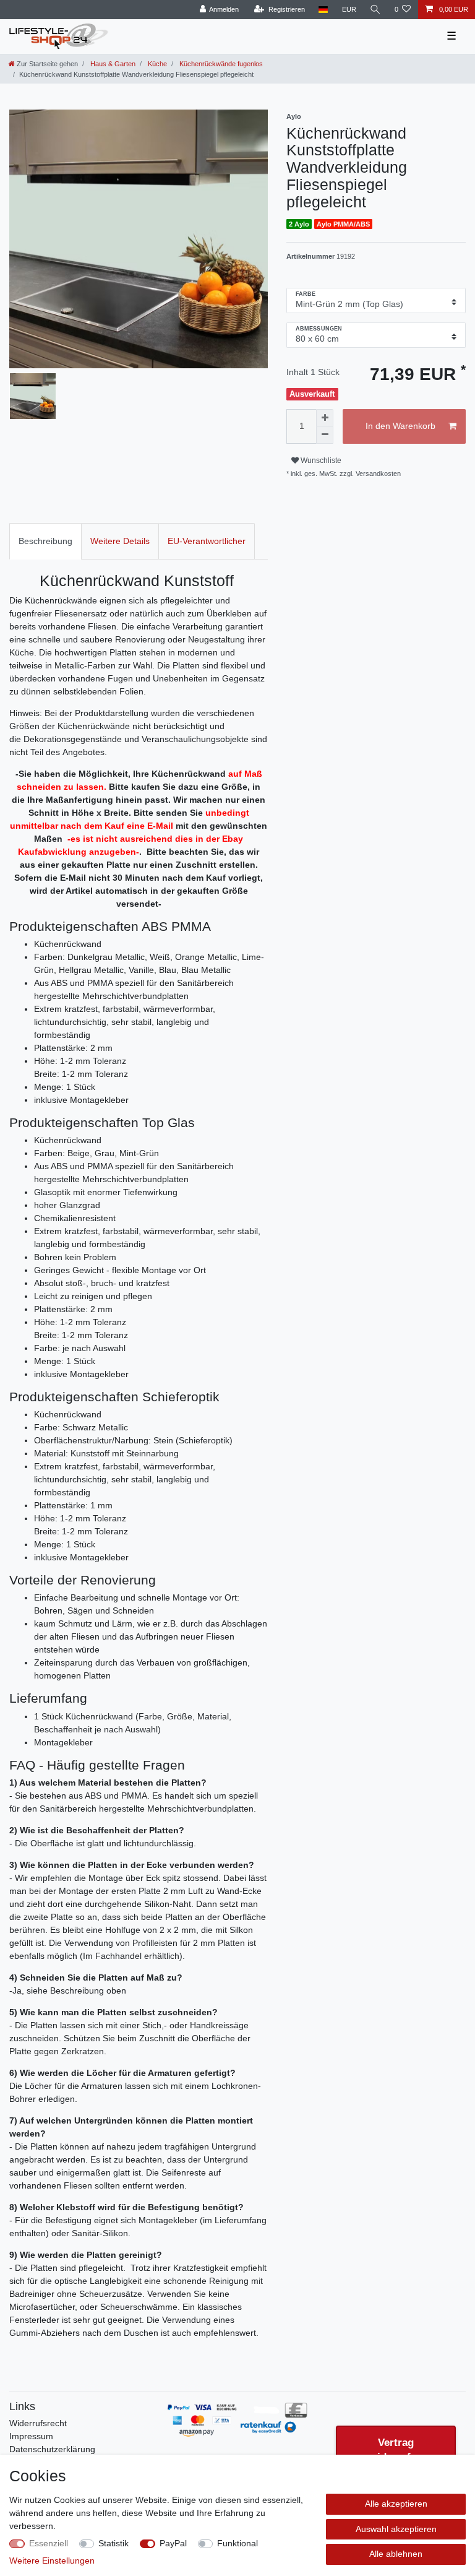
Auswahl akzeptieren (396, 2529)
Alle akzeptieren (396, 2504)
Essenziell (49, 2543)
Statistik (113, 2543)
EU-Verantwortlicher (207, 541)
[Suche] (375, 10)
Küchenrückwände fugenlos (220, 64)
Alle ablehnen (396, 2554)
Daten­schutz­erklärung (52, 2449)
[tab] (45, 541)
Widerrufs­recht (38, 2423)
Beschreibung (45, 541)
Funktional (237, 2543)
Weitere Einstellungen (52, 2561)
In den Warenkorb (400, 426)
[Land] (323, 10)
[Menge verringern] (325, 435)
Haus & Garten (112, 64)
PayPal (173, 2543)
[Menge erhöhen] (325, 418)
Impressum (31, 2436)
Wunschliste (320, 460)
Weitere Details (120, 541)
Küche (156, 64)
